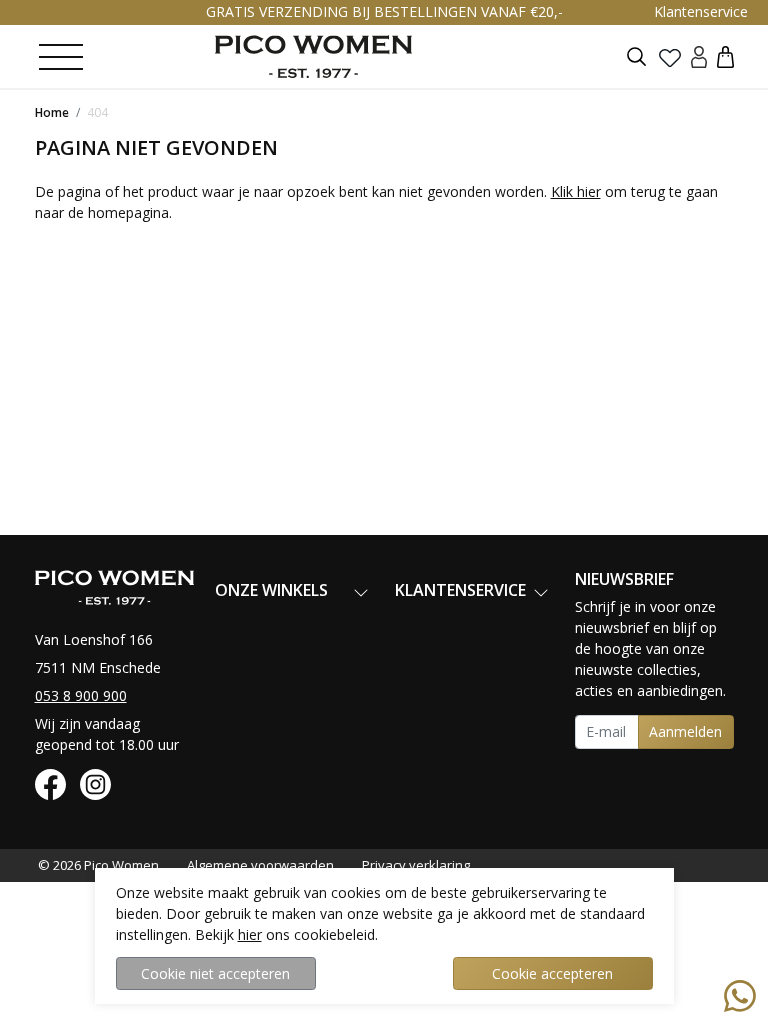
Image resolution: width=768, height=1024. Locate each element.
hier (250, 934)
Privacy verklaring (416, 865)
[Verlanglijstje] (670, 57)
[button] (725, 56)
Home (52, 112)
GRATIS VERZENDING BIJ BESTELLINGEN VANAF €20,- (384, 11)
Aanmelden (685, 731)
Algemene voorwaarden (260, 865)
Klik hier (576, 191)
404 (97, 112)
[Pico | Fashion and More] (313, 56)
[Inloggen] (699, 56)
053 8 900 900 (81, 695)
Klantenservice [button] (701, 11)
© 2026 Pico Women (98, 865)
